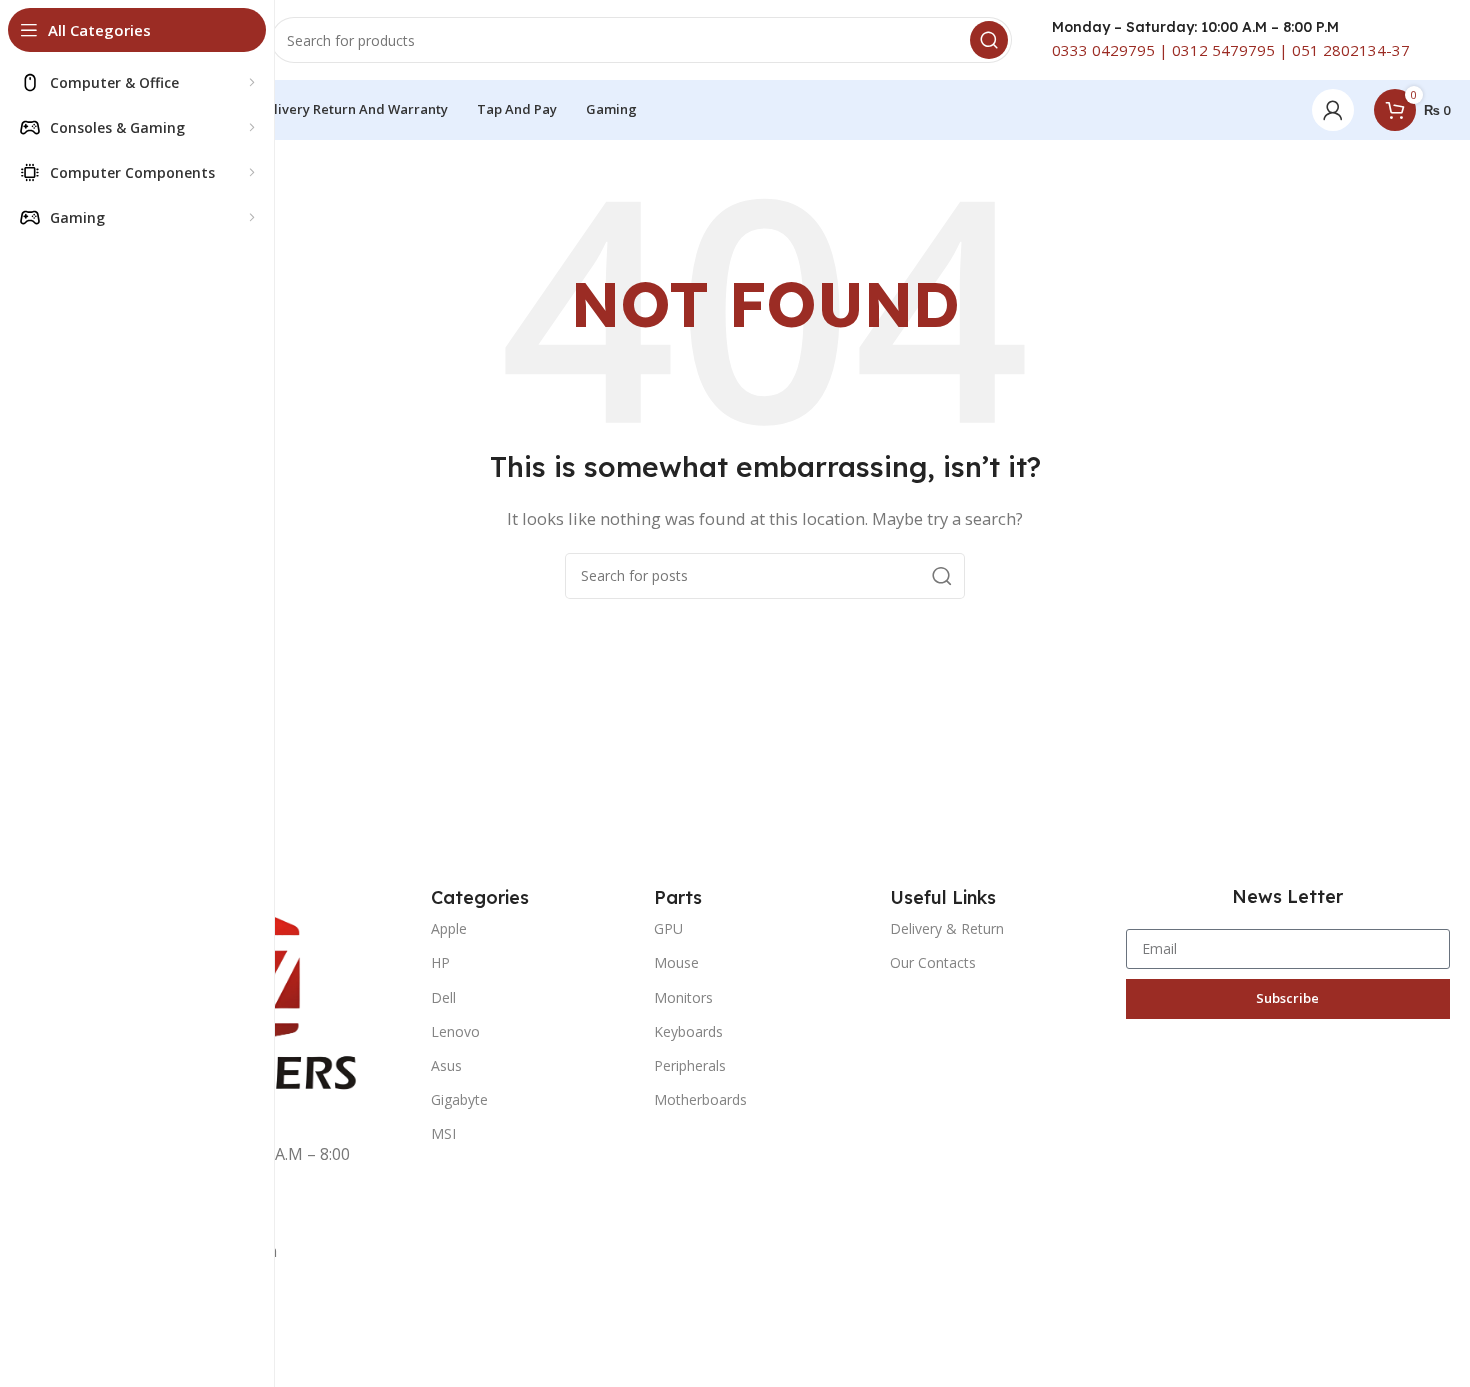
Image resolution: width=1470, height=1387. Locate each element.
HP (440, 962)
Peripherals (690, 1065)
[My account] (1333, 110)
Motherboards (700, 1099)
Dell (443, 997)
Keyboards (688, 1031)
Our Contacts (933, 962)
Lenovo (455, 1031)
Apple (449, 928)
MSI (443, 1133)
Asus (446, 1065)
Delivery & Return (947, 928)
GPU (668, 928)
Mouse (676, 962)
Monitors (683, 997)
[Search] (989, 40)
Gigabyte (459, 1099)
